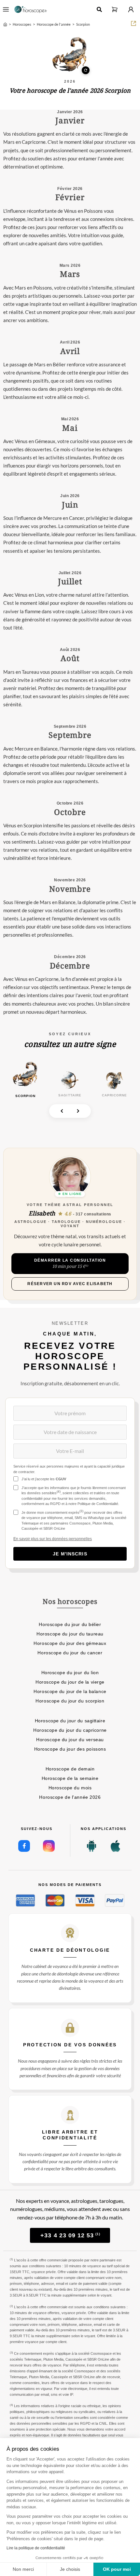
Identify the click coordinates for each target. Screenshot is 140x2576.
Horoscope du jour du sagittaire (70, 1721)
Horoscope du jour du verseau (70, 1740)
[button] (115, 9)
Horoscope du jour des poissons (70, 1749)
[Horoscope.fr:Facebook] (24, 1846)
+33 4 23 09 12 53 (70, 2235)
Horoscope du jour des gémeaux (70, 1643)
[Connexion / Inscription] (131, 9)
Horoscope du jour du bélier (70, 1624)
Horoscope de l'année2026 (70, 1797)
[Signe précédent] (62, 1111)
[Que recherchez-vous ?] (99, 9)
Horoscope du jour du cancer (70, 1653)
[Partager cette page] (133, 23)
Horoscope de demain (70, 1769)
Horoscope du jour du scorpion (70, 1701)
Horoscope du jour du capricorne (70, 1730)
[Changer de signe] (70, 55)
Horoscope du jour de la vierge (70, 1682)
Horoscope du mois (70, 1788)
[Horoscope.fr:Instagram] (49, 1846)
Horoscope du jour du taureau (70, 1634)
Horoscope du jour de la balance (70, 1691)
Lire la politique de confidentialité (36, 2548)
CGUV (61, 1479)
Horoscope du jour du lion (70, 1673)
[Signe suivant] (78, 1111)
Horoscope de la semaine (70, 1778)
